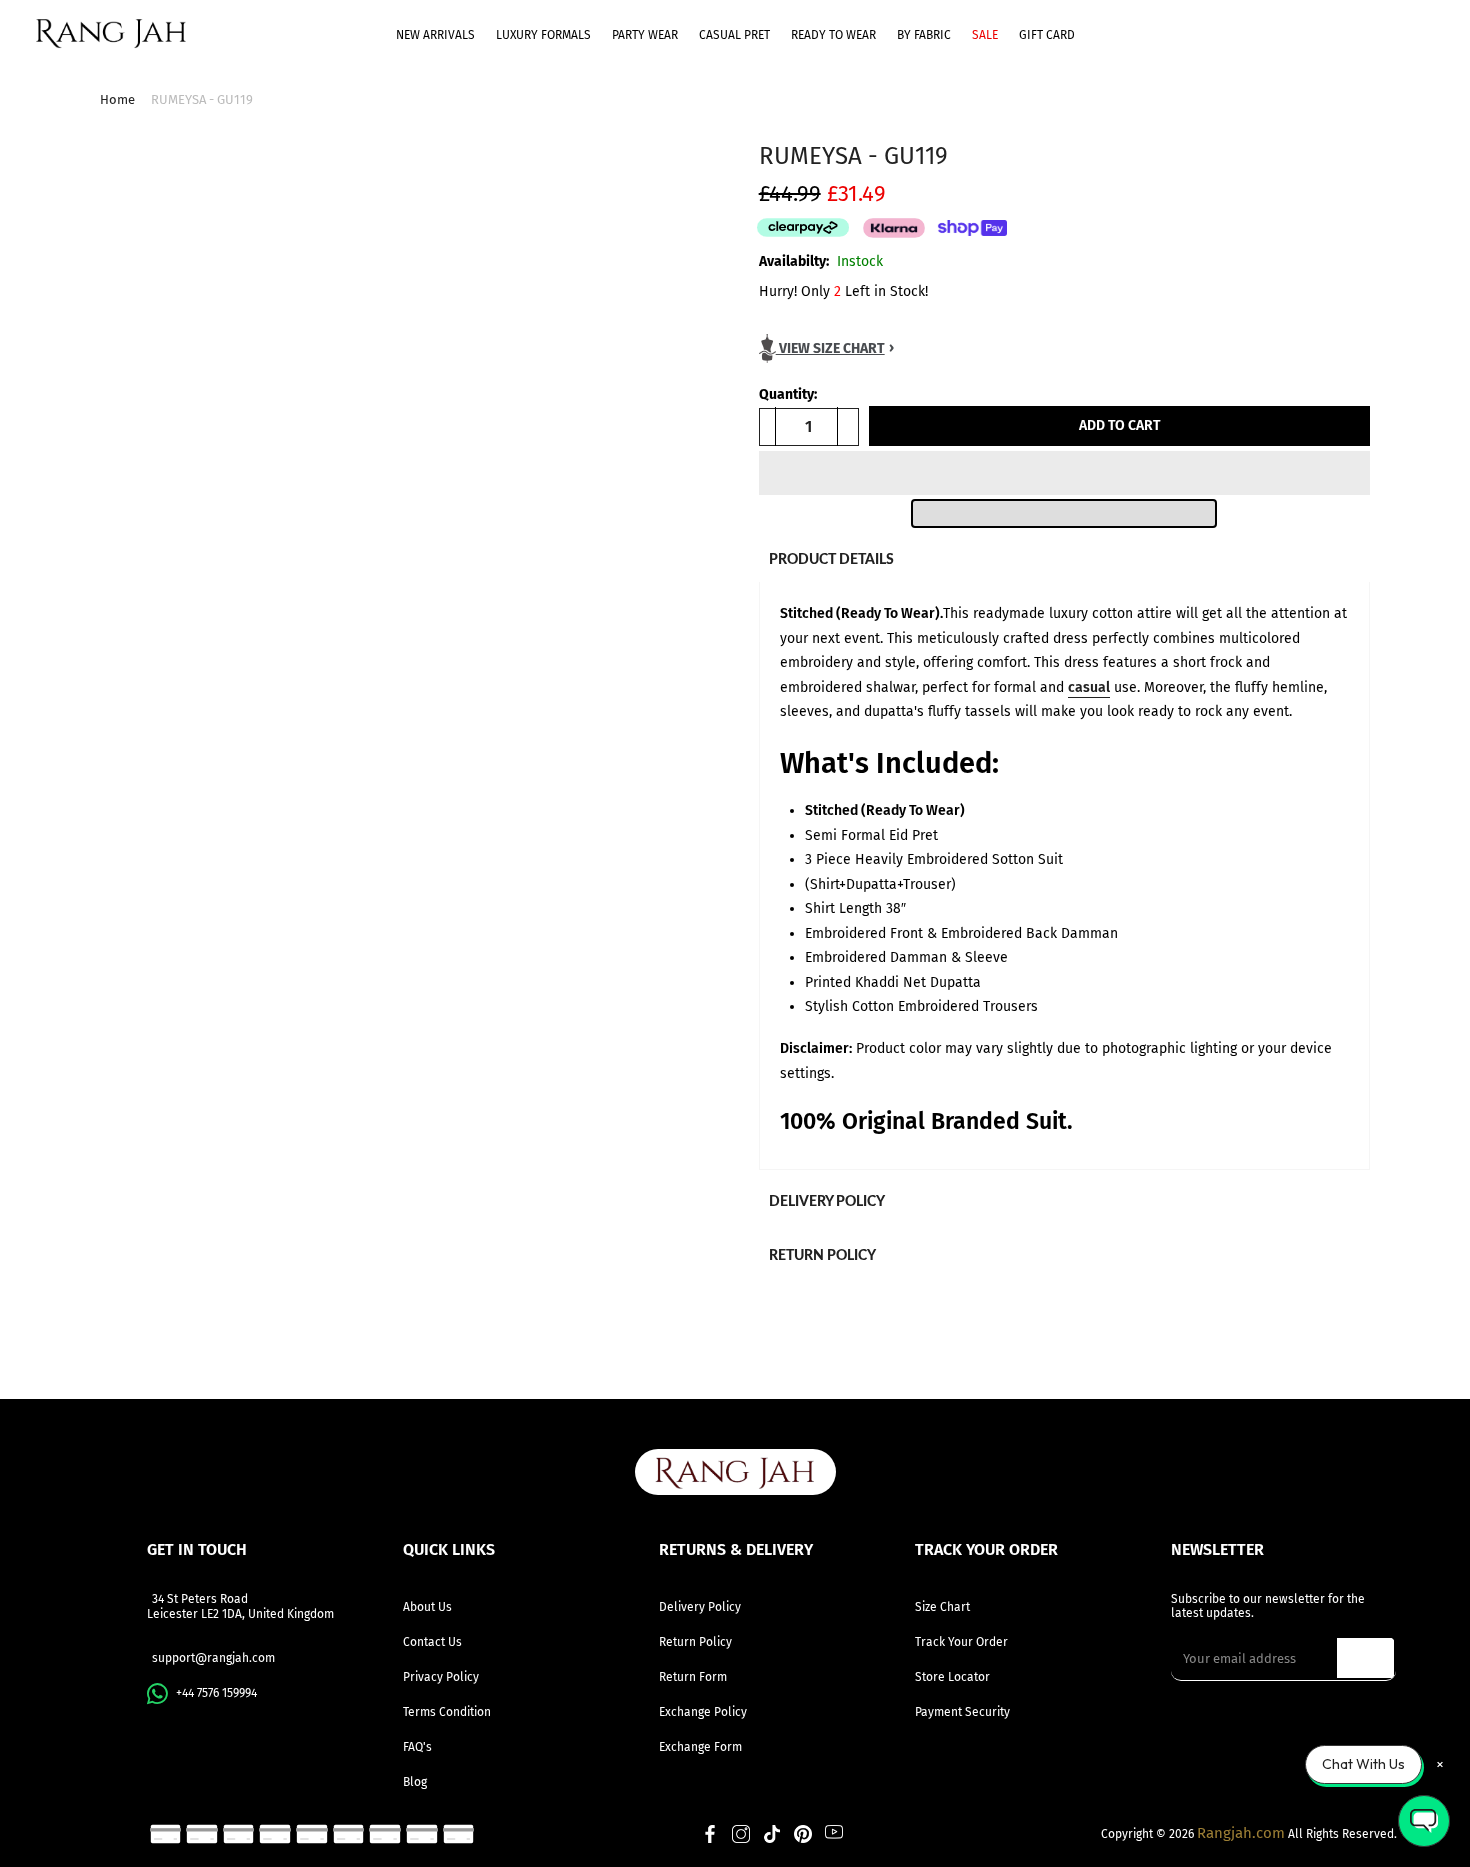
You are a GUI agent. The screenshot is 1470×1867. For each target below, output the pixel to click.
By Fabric (924, 35)
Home (117, 99)
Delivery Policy (700, 1607)
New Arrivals (435, 35)
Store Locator (952, 1677)
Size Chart (942, 1607)
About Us (427, 1607)
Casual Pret (734, 35)
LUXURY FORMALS (543, 35)
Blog (415, 1782)
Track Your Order (961, 1642)
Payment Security (962, 1712)
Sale (985, 35)
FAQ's (417, 1747)
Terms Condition (447, 1712)
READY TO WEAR (833, 35)
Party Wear (645, 35)
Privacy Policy (441, 1677)
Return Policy (695, 1642)
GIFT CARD (1047, 35)
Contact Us (432, 1642)
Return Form (693, 1677)
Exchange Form (700, 1747)
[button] (1064, 473)
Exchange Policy (703, 1712)
